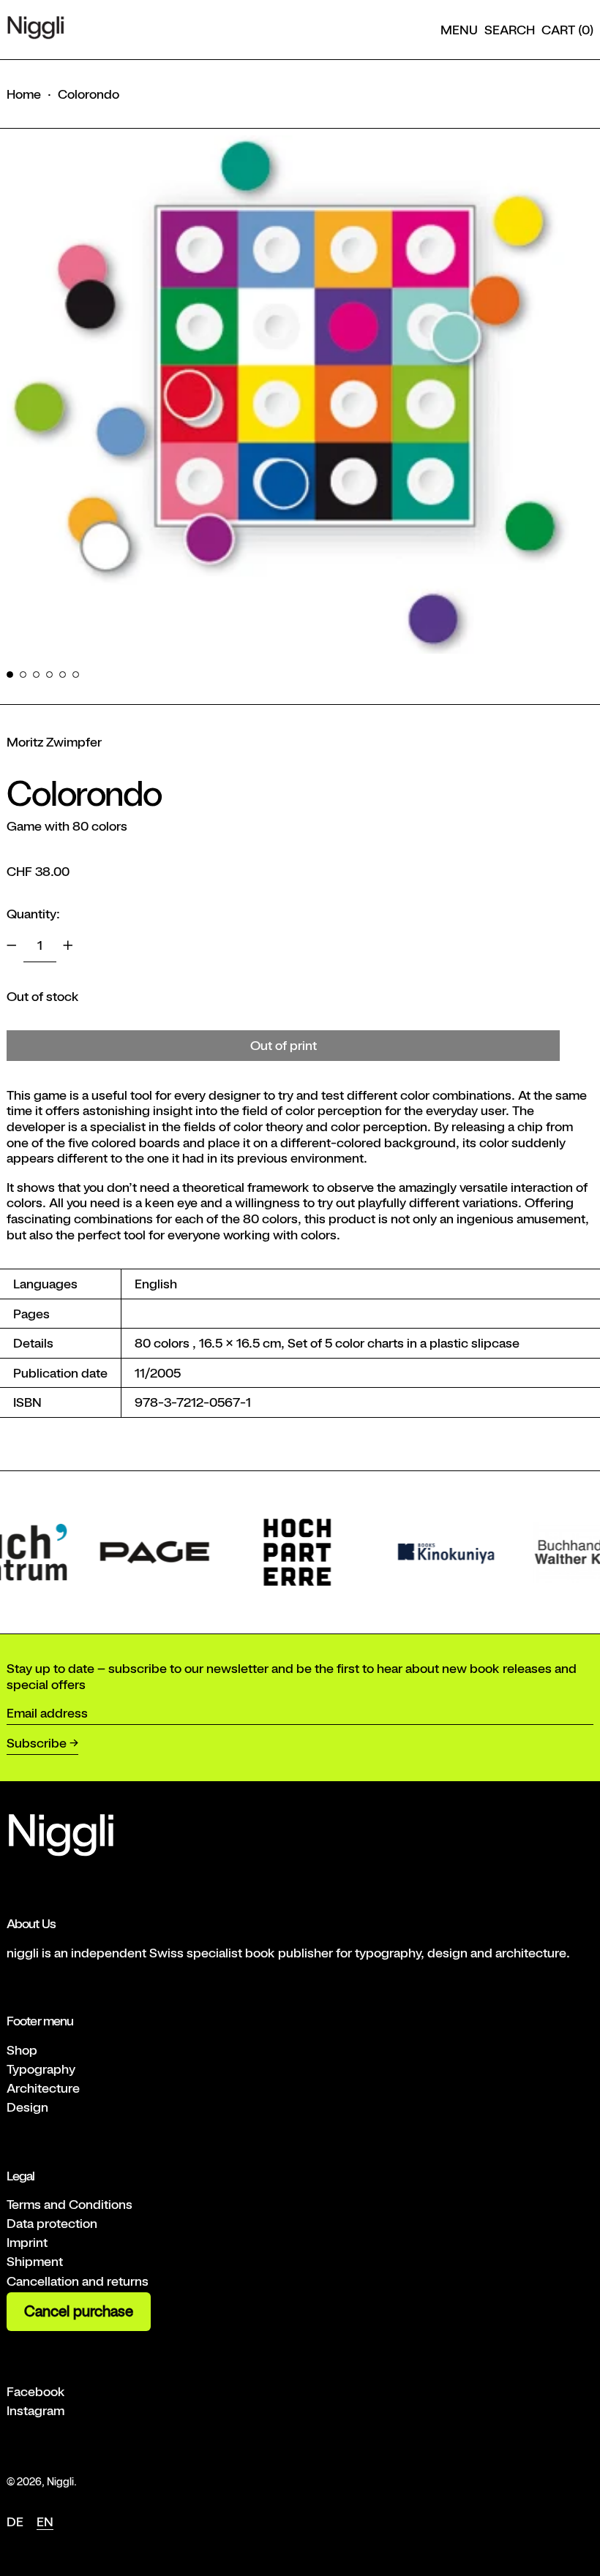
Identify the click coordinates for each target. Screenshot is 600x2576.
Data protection (52, 2223)
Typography (41, 2069)
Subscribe (37, 1743)
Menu (459, 30)
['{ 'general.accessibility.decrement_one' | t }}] (12, 945)
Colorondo (89, 94)
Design (27, 2107)
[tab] (10, 675)
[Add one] (68, 945)
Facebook (36, 2391)
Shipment (35, 2261)
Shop (22, 2050)
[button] (510, 30)
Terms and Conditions (70, 2204)
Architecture (43, 2088)
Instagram (35, 2410)
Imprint (27, 2242)
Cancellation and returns (78, 2281)
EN (45, 2522)
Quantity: (33, 914)
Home (24, 94)
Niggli (60, 2481)
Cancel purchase (79, 2311)
